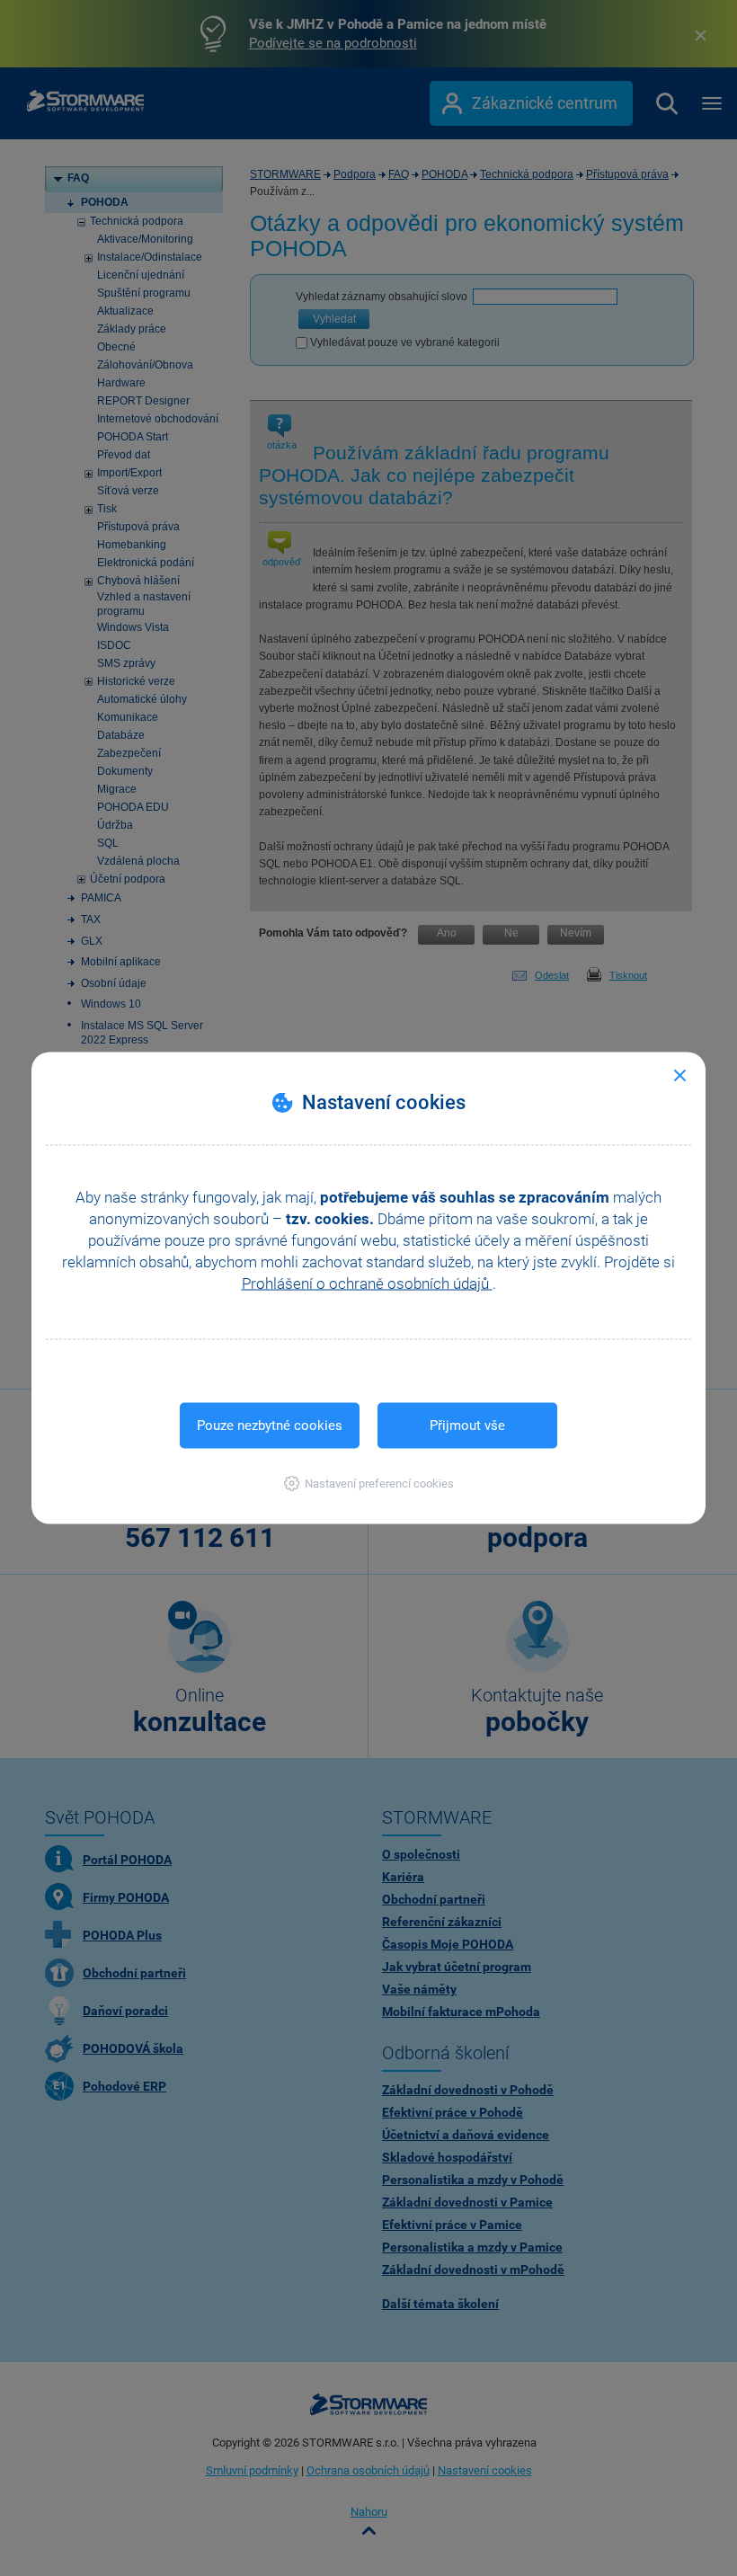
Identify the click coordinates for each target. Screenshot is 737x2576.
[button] (369, 1483)
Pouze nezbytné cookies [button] (270, 1426)
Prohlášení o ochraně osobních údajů (367, 1284)
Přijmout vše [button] (467, 1426)
